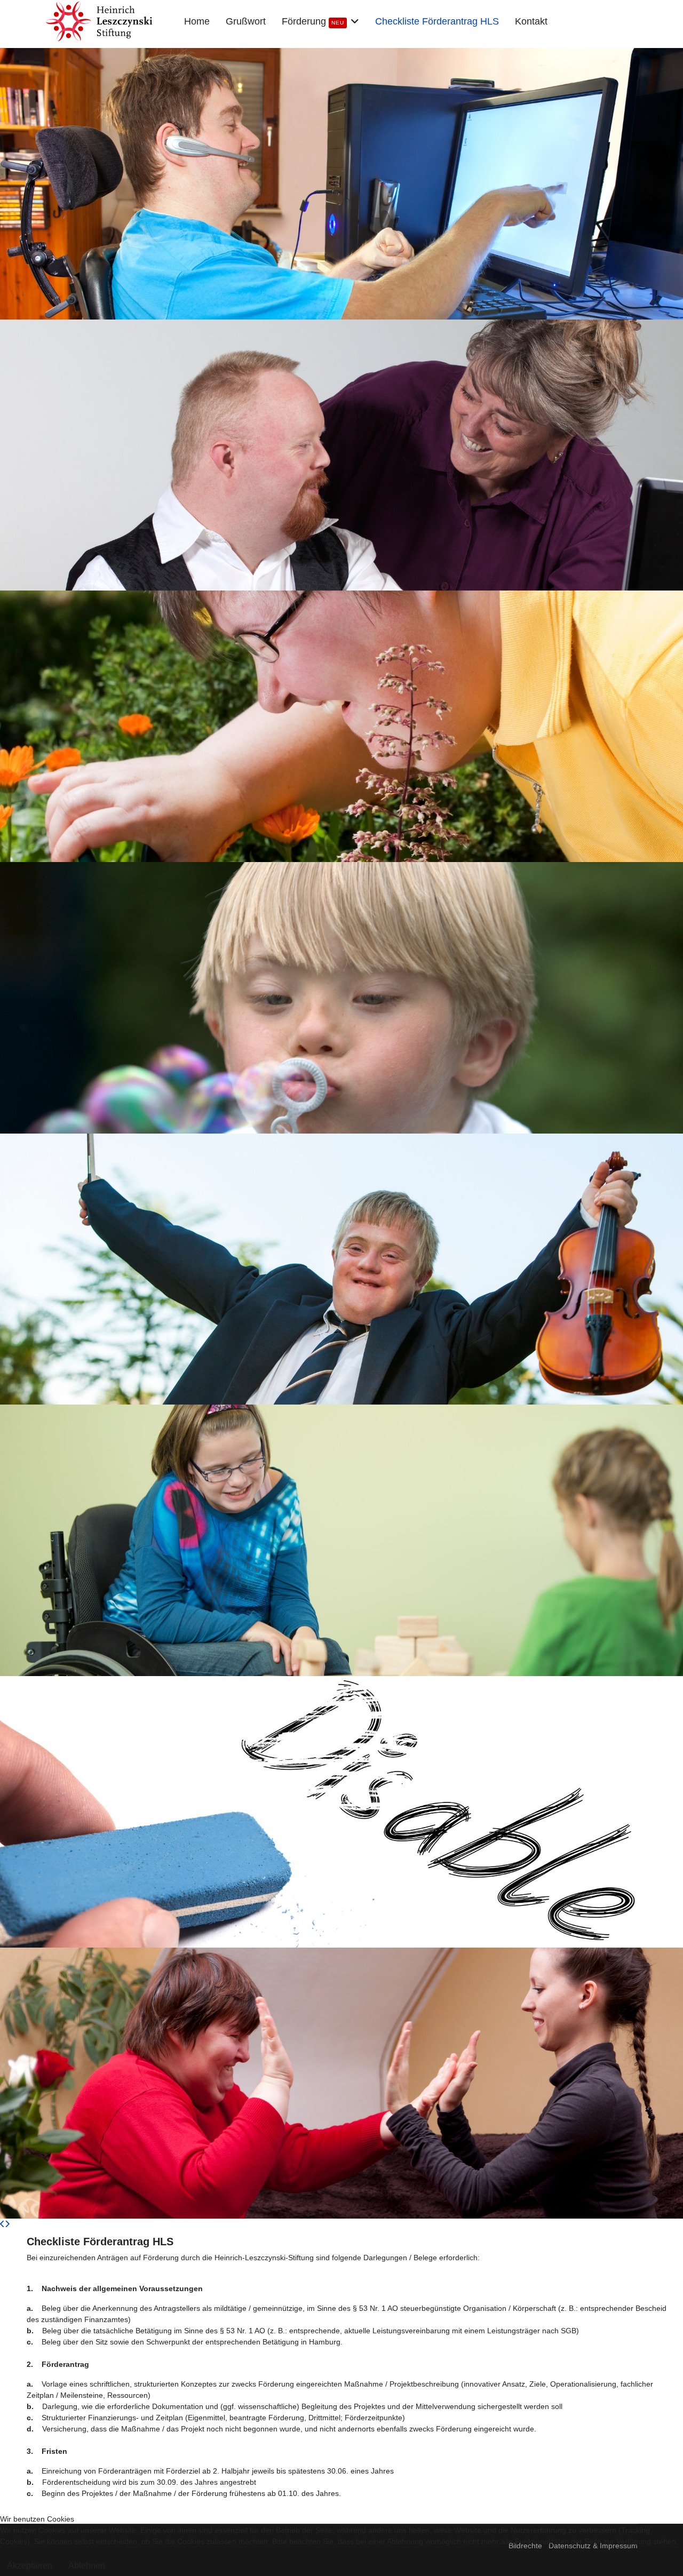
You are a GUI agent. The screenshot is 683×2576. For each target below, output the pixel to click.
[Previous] (2, 2224)
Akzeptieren (30, 2566)
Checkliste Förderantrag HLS (437, 21)
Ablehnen (87, 2566)
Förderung (313, 21)
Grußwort (246, 21)
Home (197, 21)
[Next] (7, 2224)
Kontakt (531, 21)
